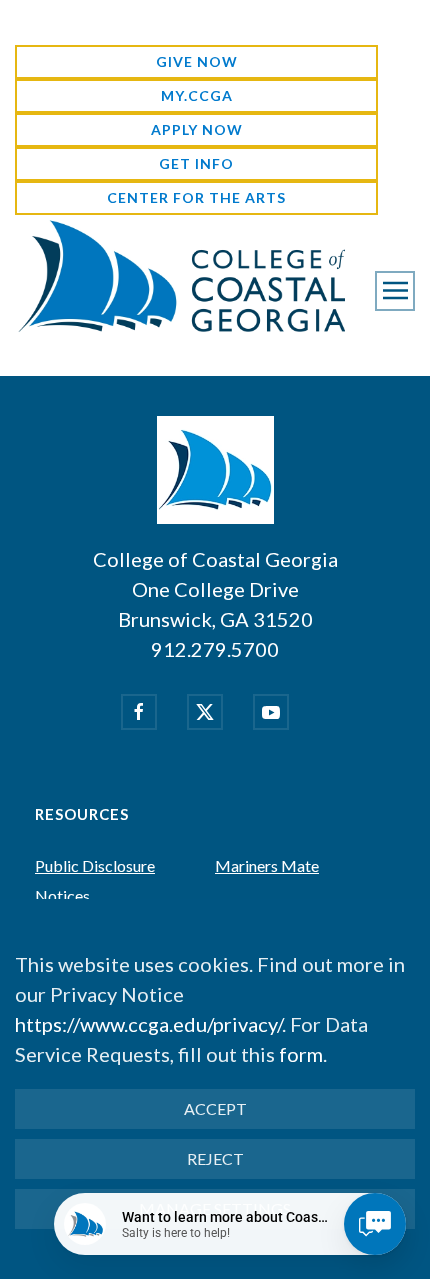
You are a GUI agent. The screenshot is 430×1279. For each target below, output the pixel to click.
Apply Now (197, 129)
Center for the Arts (196, 197)
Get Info (196, 163)
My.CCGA (197, 95)
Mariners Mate (267, 865)
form (301, 1054)
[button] (395, 290)
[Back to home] (180, 275)
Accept (215, 1108)
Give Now (197, 61)
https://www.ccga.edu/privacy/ (148, 1024)
